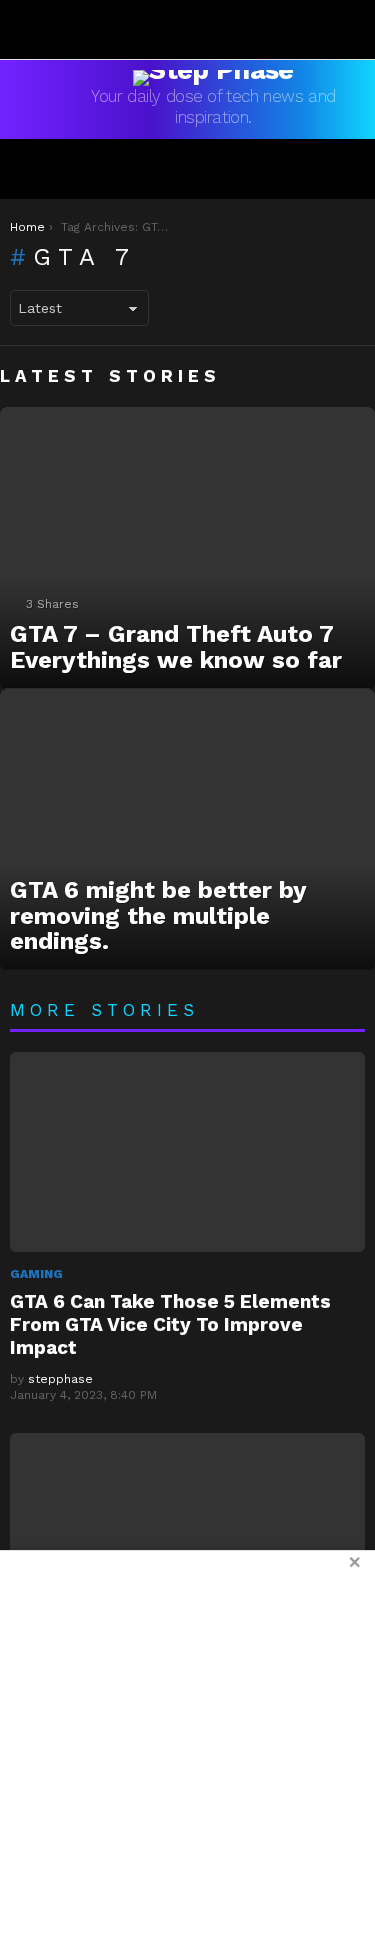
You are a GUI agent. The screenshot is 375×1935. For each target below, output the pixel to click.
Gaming (36, 1274)
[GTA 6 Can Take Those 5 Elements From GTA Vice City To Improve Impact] (187, 1152)
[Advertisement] (187, 1742)
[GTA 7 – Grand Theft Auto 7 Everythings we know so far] (187, 547)
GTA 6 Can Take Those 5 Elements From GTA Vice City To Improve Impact (170, 1324)
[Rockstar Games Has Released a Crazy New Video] (187, 1533)
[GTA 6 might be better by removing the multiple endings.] (187, 829)
